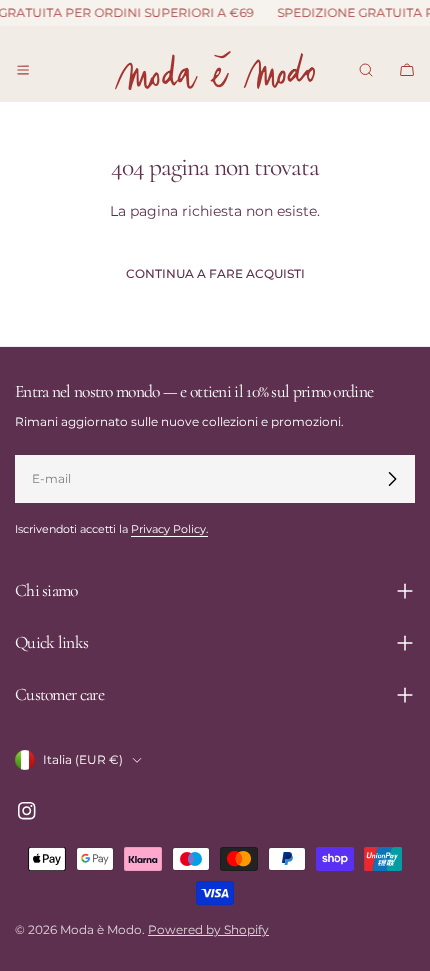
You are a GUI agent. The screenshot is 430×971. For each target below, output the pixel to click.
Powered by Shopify (208, 929)
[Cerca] (366, 70)
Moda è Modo (101, 929)
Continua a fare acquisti (215, 273)
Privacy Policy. (169, 529)
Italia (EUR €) (83, 759)
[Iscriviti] (392, 479)
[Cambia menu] (23, 70)
